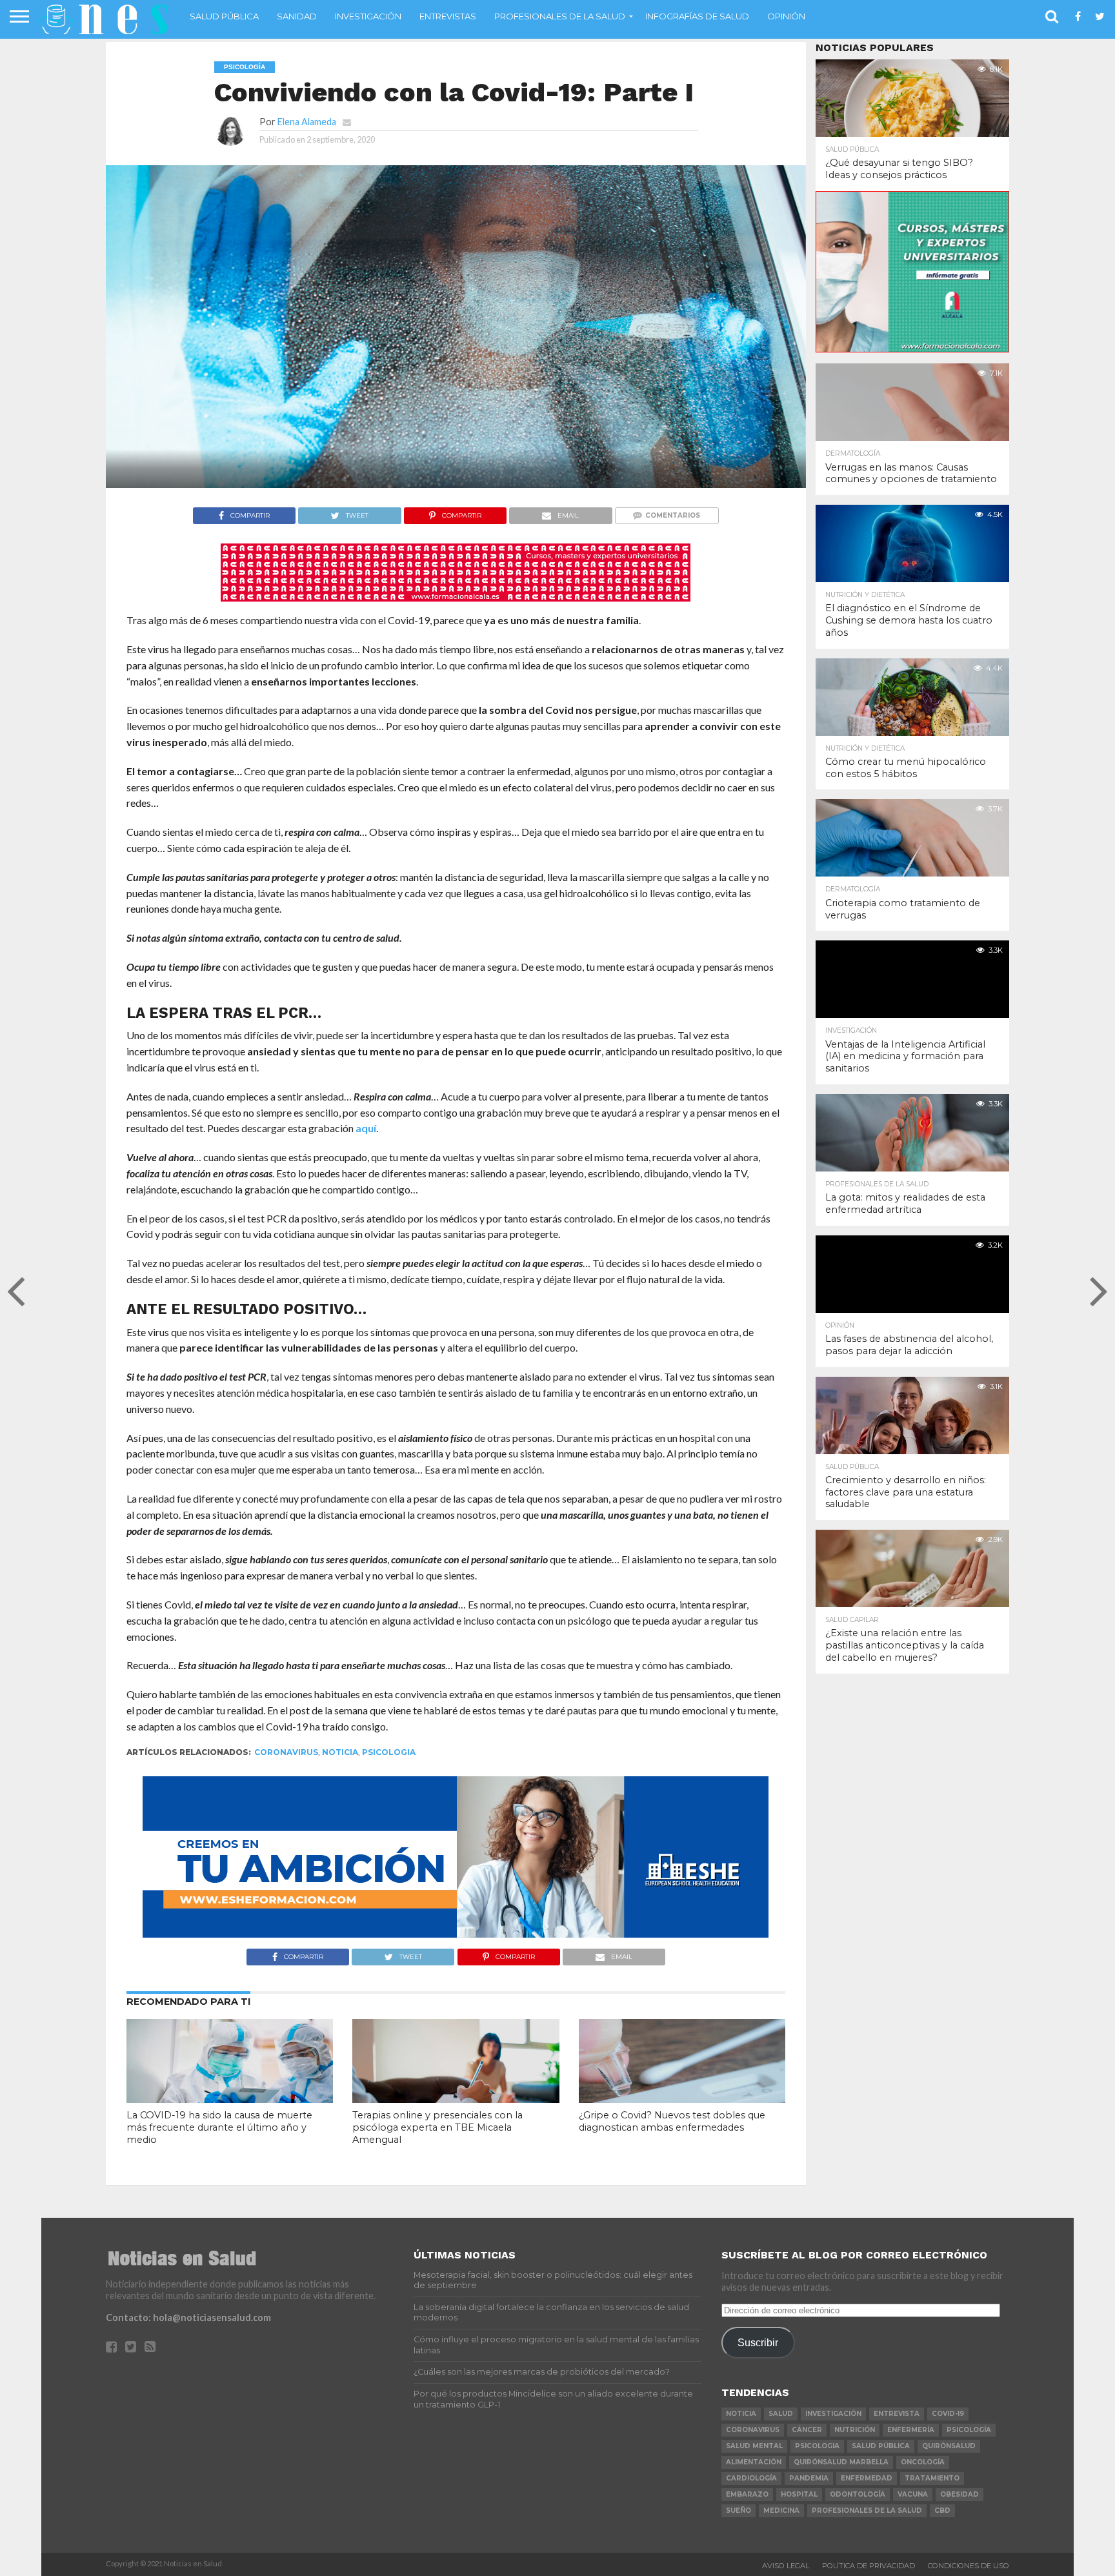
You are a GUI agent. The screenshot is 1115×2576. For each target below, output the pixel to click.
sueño (738, 2510)
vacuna (913, 2494)
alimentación (754, 2462)
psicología (969, 2430)
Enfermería (911, 2430)
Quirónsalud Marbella (841, 2462)
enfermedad (867, 2478)
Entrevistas (448, 16)
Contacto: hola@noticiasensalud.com (188, 2317)
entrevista (897, 2414)
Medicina (781, 2510)
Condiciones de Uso (969, 2566)
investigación (833, 2414)
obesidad (959, 2494)
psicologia (389, 1752)
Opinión (786, 16)
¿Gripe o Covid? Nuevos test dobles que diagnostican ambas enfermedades (672, 2121)
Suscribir (758, 2342)
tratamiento (932, 2478)
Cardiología (751, 2478)
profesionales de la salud (867, 2510)
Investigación (368, 16)
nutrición (855, 2430)
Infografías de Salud (697, 16)
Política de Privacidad (869, 2566)
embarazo (747, 2494)
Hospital (799, 2494)
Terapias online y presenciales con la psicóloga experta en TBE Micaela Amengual (437, 2127)
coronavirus (286, 1752)
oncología (923, 2462)
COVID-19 (948, 2414)
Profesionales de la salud (560, 16)
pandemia (809, 2478)
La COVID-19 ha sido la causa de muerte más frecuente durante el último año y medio (219, 2127)
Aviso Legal (786, 2566)
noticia (340, 1752)
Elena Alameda (307, 122)
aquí (366, 1128)
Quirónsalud (949, 2446)
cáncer (807, 2430)
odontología (858, 2494)
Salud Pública (224, 16)
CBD (942, 2510)
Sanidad (297, 16)
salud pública (881, 2446)
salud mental (754, 2446)
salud (781, 2414)
